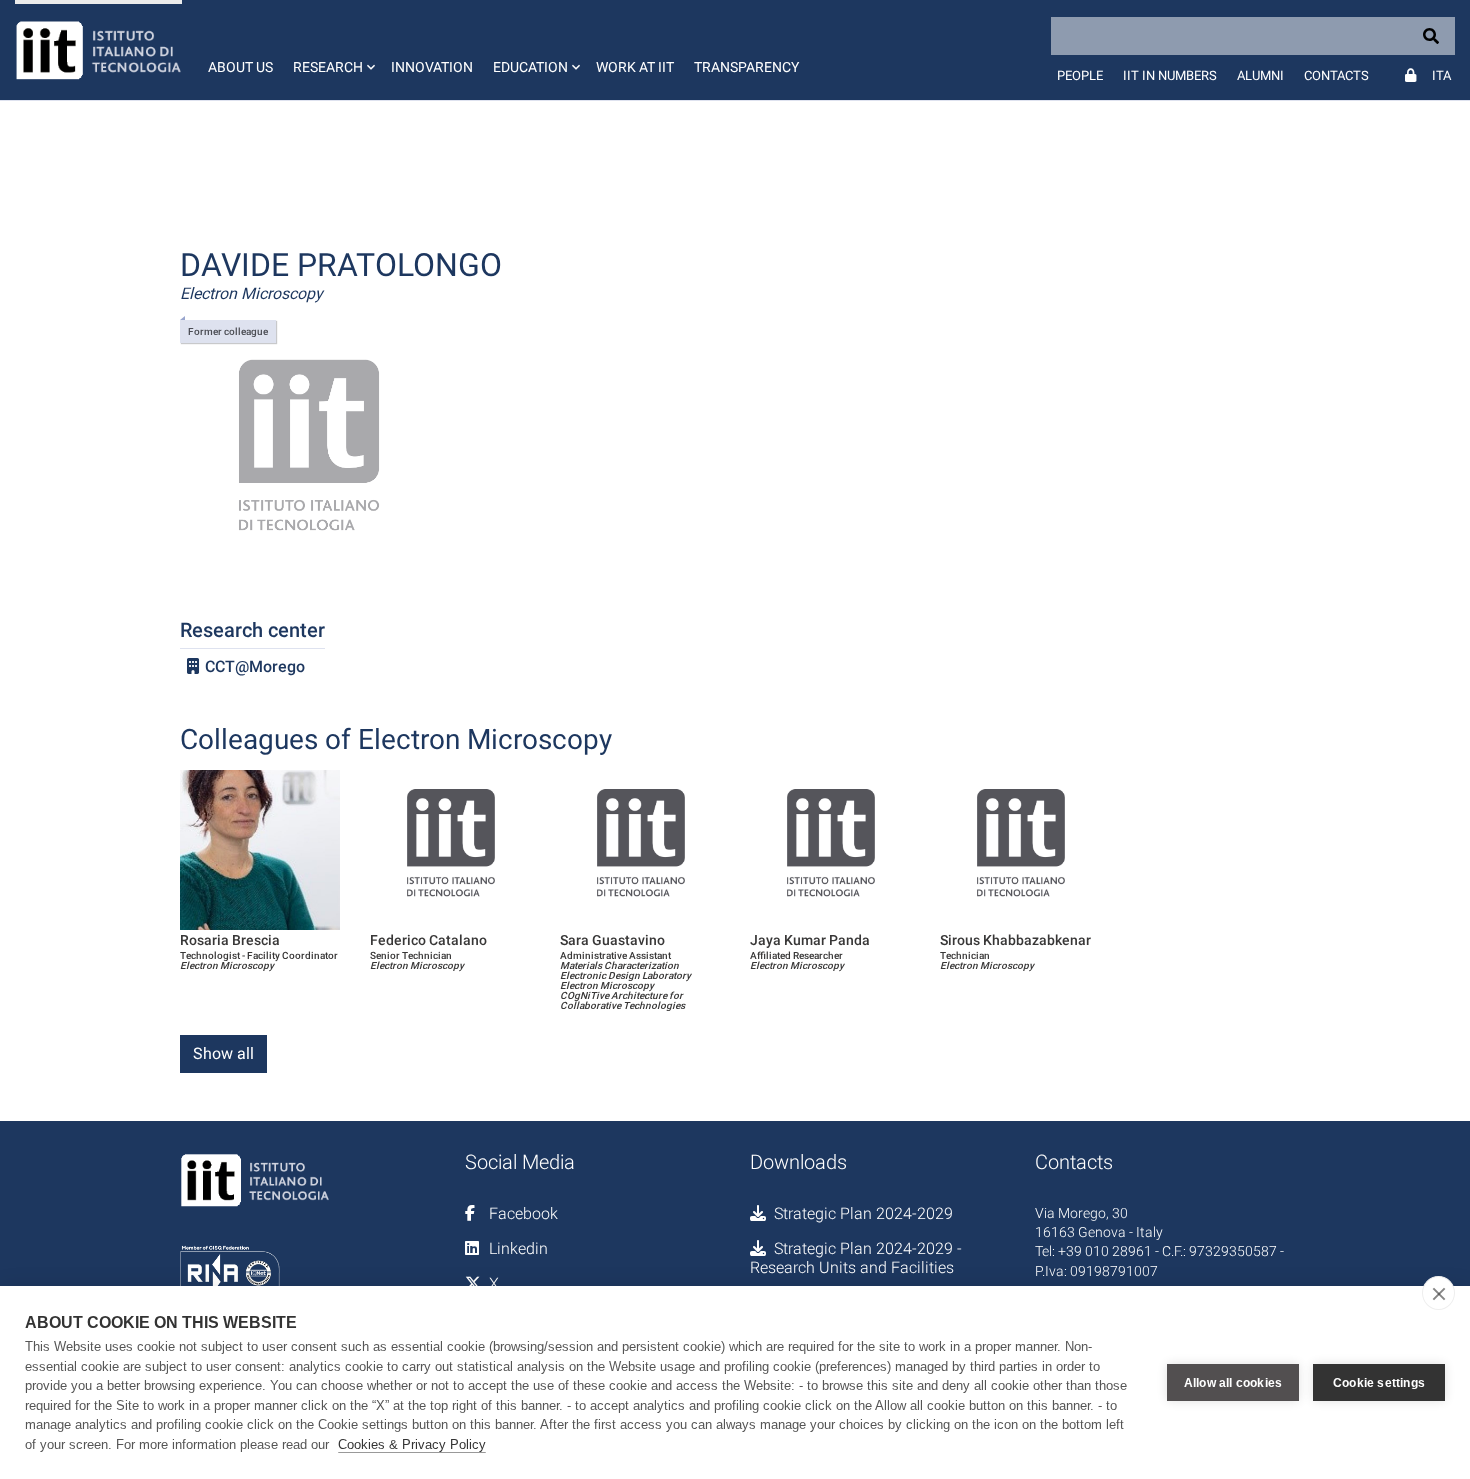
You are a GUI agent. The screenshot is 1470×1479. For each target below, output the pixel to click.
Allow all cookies (1233, 1383)
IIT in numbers (1170, 75)
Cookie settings (1379, 1383)
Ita (1441, 75)
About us (240, 67)
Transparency (746, 67)
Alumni (1260, 75)
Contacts (1336, 75)
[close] (1438, 1293)
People (1080, 75)
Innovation (432, 67)
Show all (223, 1053)
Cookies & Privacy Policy (412, 1444)
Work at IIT (635, 67)
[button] (332, 50)
